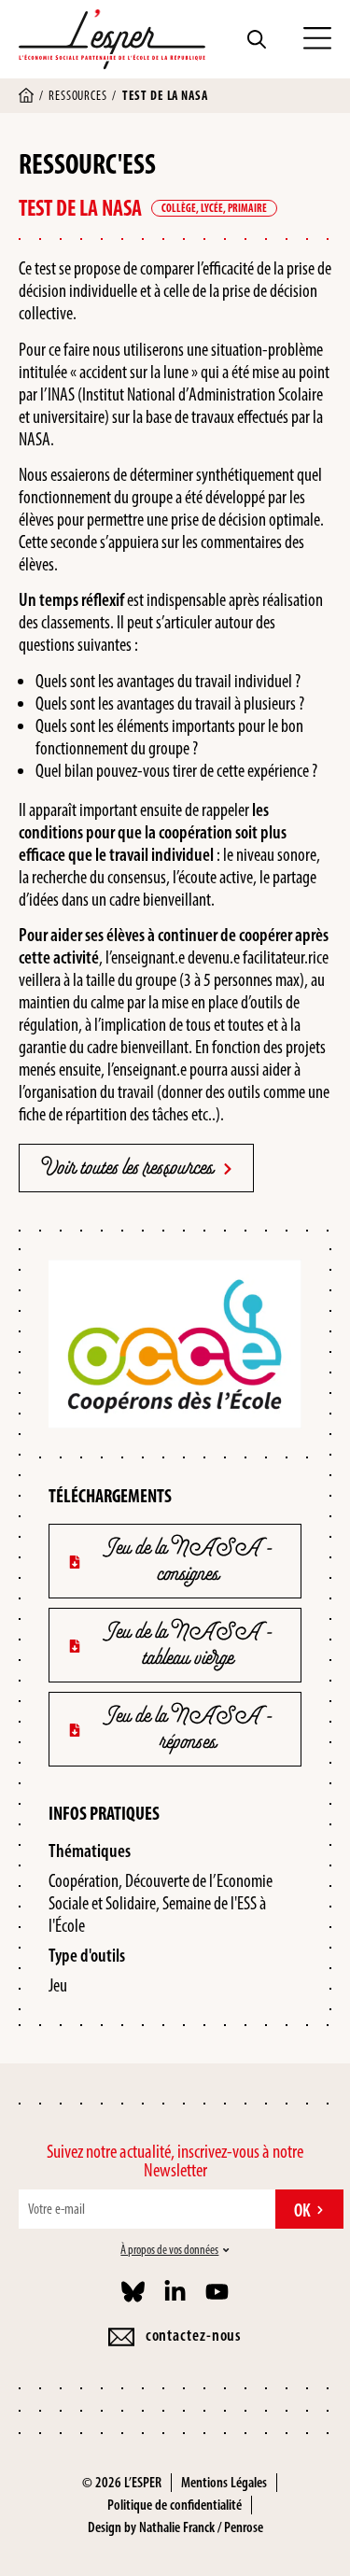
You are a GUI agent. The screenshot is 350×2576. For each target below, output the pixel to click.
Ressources (77, 96)
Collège (179, 208)
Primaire (247, 208)
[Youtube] (217, 2292)
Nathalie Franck (177, 2527)
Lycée (212, 208)
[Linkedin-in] (175, 2292)
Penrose (244, 2527)
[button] (317, 39)
